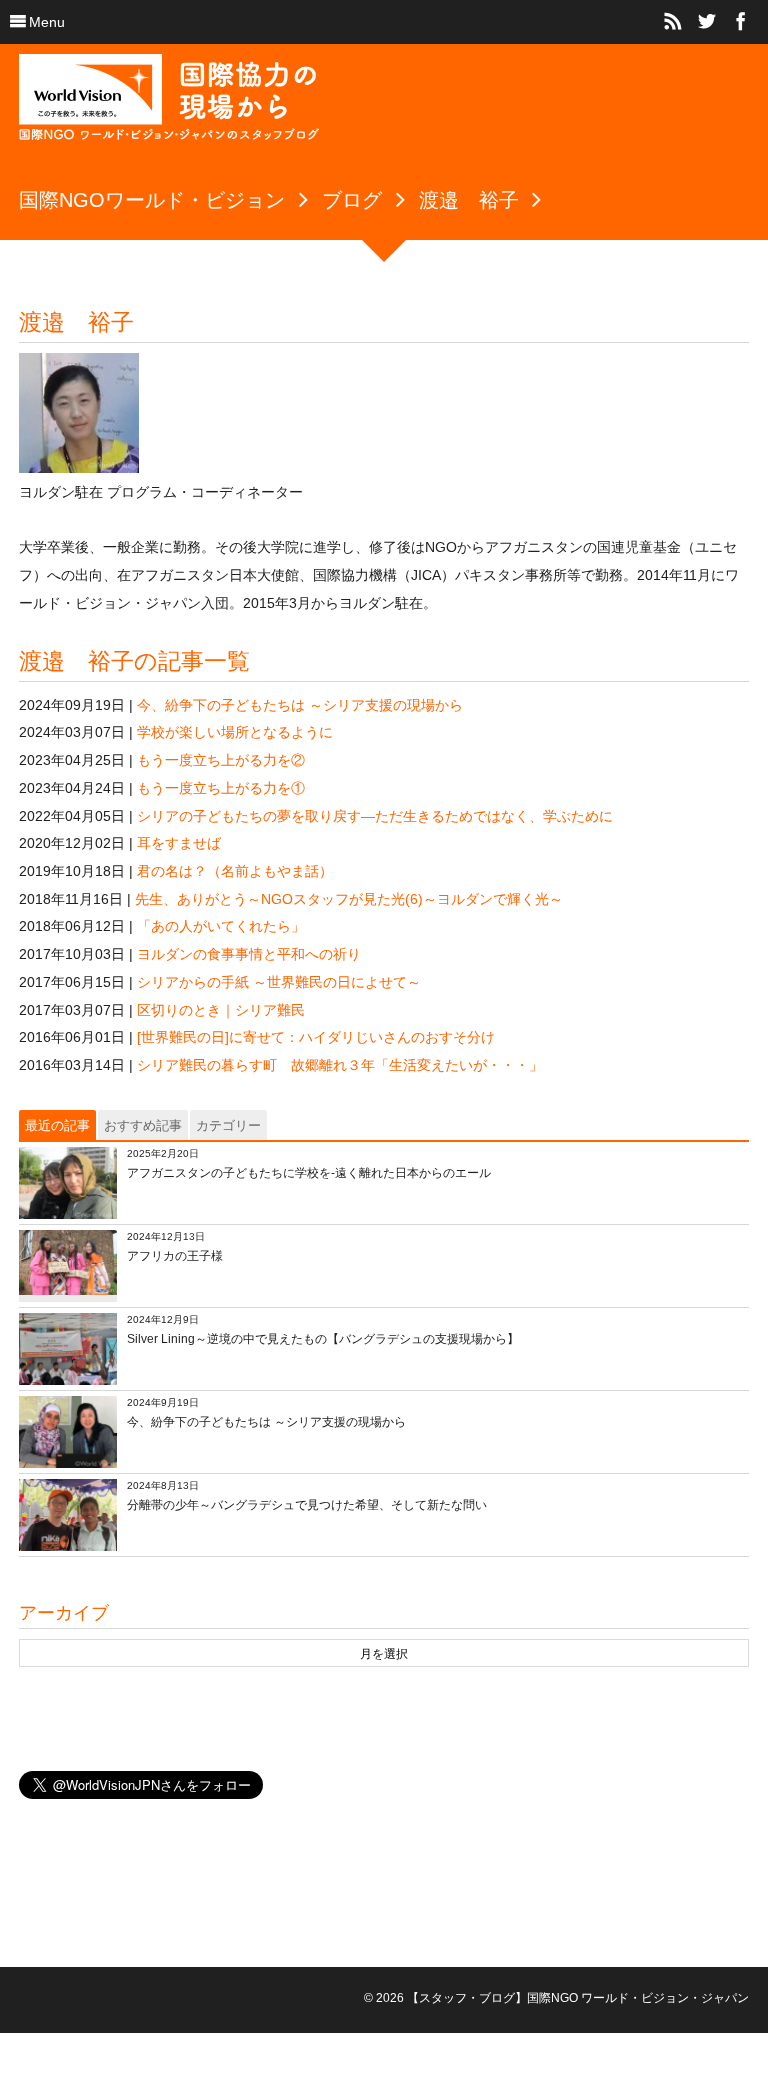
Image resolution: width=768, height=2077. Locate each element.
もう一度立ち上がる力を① (221, 788)
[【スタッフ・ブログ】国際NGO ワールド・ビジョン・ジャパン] (169, 105)
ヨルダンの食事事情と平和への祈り (249, 954)
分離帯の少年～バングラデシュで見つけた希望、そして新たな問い (307, 1505)
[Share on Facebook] (741, 22)
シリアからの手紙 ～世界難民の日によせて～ (279, 982)
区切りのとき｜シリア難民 (221, 1010)
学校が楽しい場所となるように (235, 732)
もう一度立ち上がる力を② (221, 760)
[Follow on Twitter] (707, 22)
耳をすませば (179, 843)
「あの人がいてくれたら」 (221, 926)
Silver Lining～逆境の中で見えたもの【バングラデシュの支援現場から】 (323, 1339)
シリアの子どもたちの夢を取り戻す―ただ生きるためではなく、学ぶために (375, 816)
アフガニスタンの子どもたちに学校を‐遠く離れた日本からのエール (309, 1173)
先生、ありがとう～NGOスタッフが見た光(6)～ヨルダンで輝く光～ (349, 899)
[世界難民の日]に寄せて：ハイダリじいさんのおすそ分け (316, 1037)
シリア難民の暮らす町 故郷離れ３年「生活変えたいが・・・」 (340, 1065)
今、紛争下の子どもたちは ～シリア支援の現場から (300, 705)
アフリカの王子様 (175, 1256)
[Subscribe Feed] (673, 22)
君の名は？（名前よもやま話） (235, 871)
